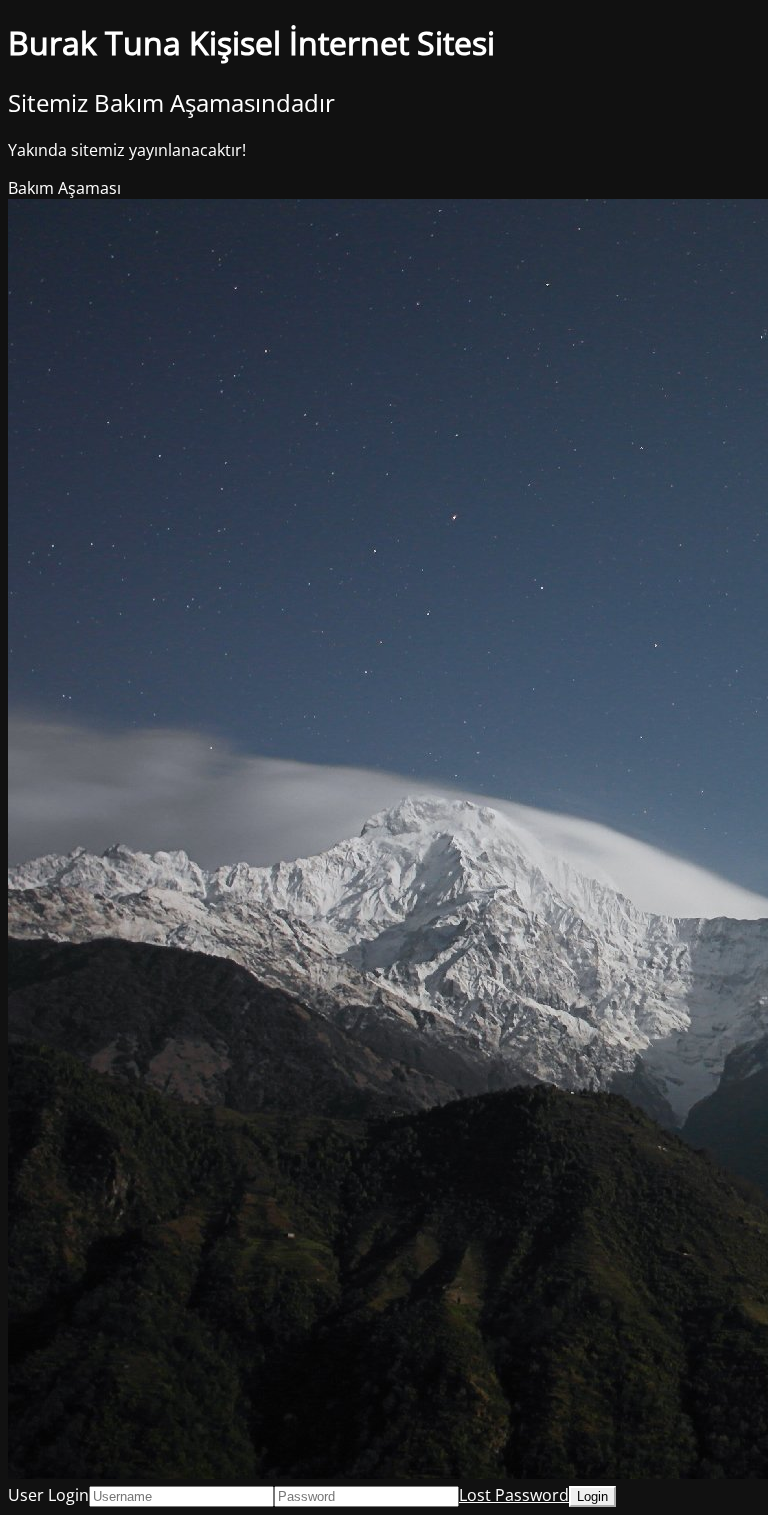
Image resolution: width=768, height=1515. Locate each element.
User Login (48, 1495)
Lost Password (514, 1495)
